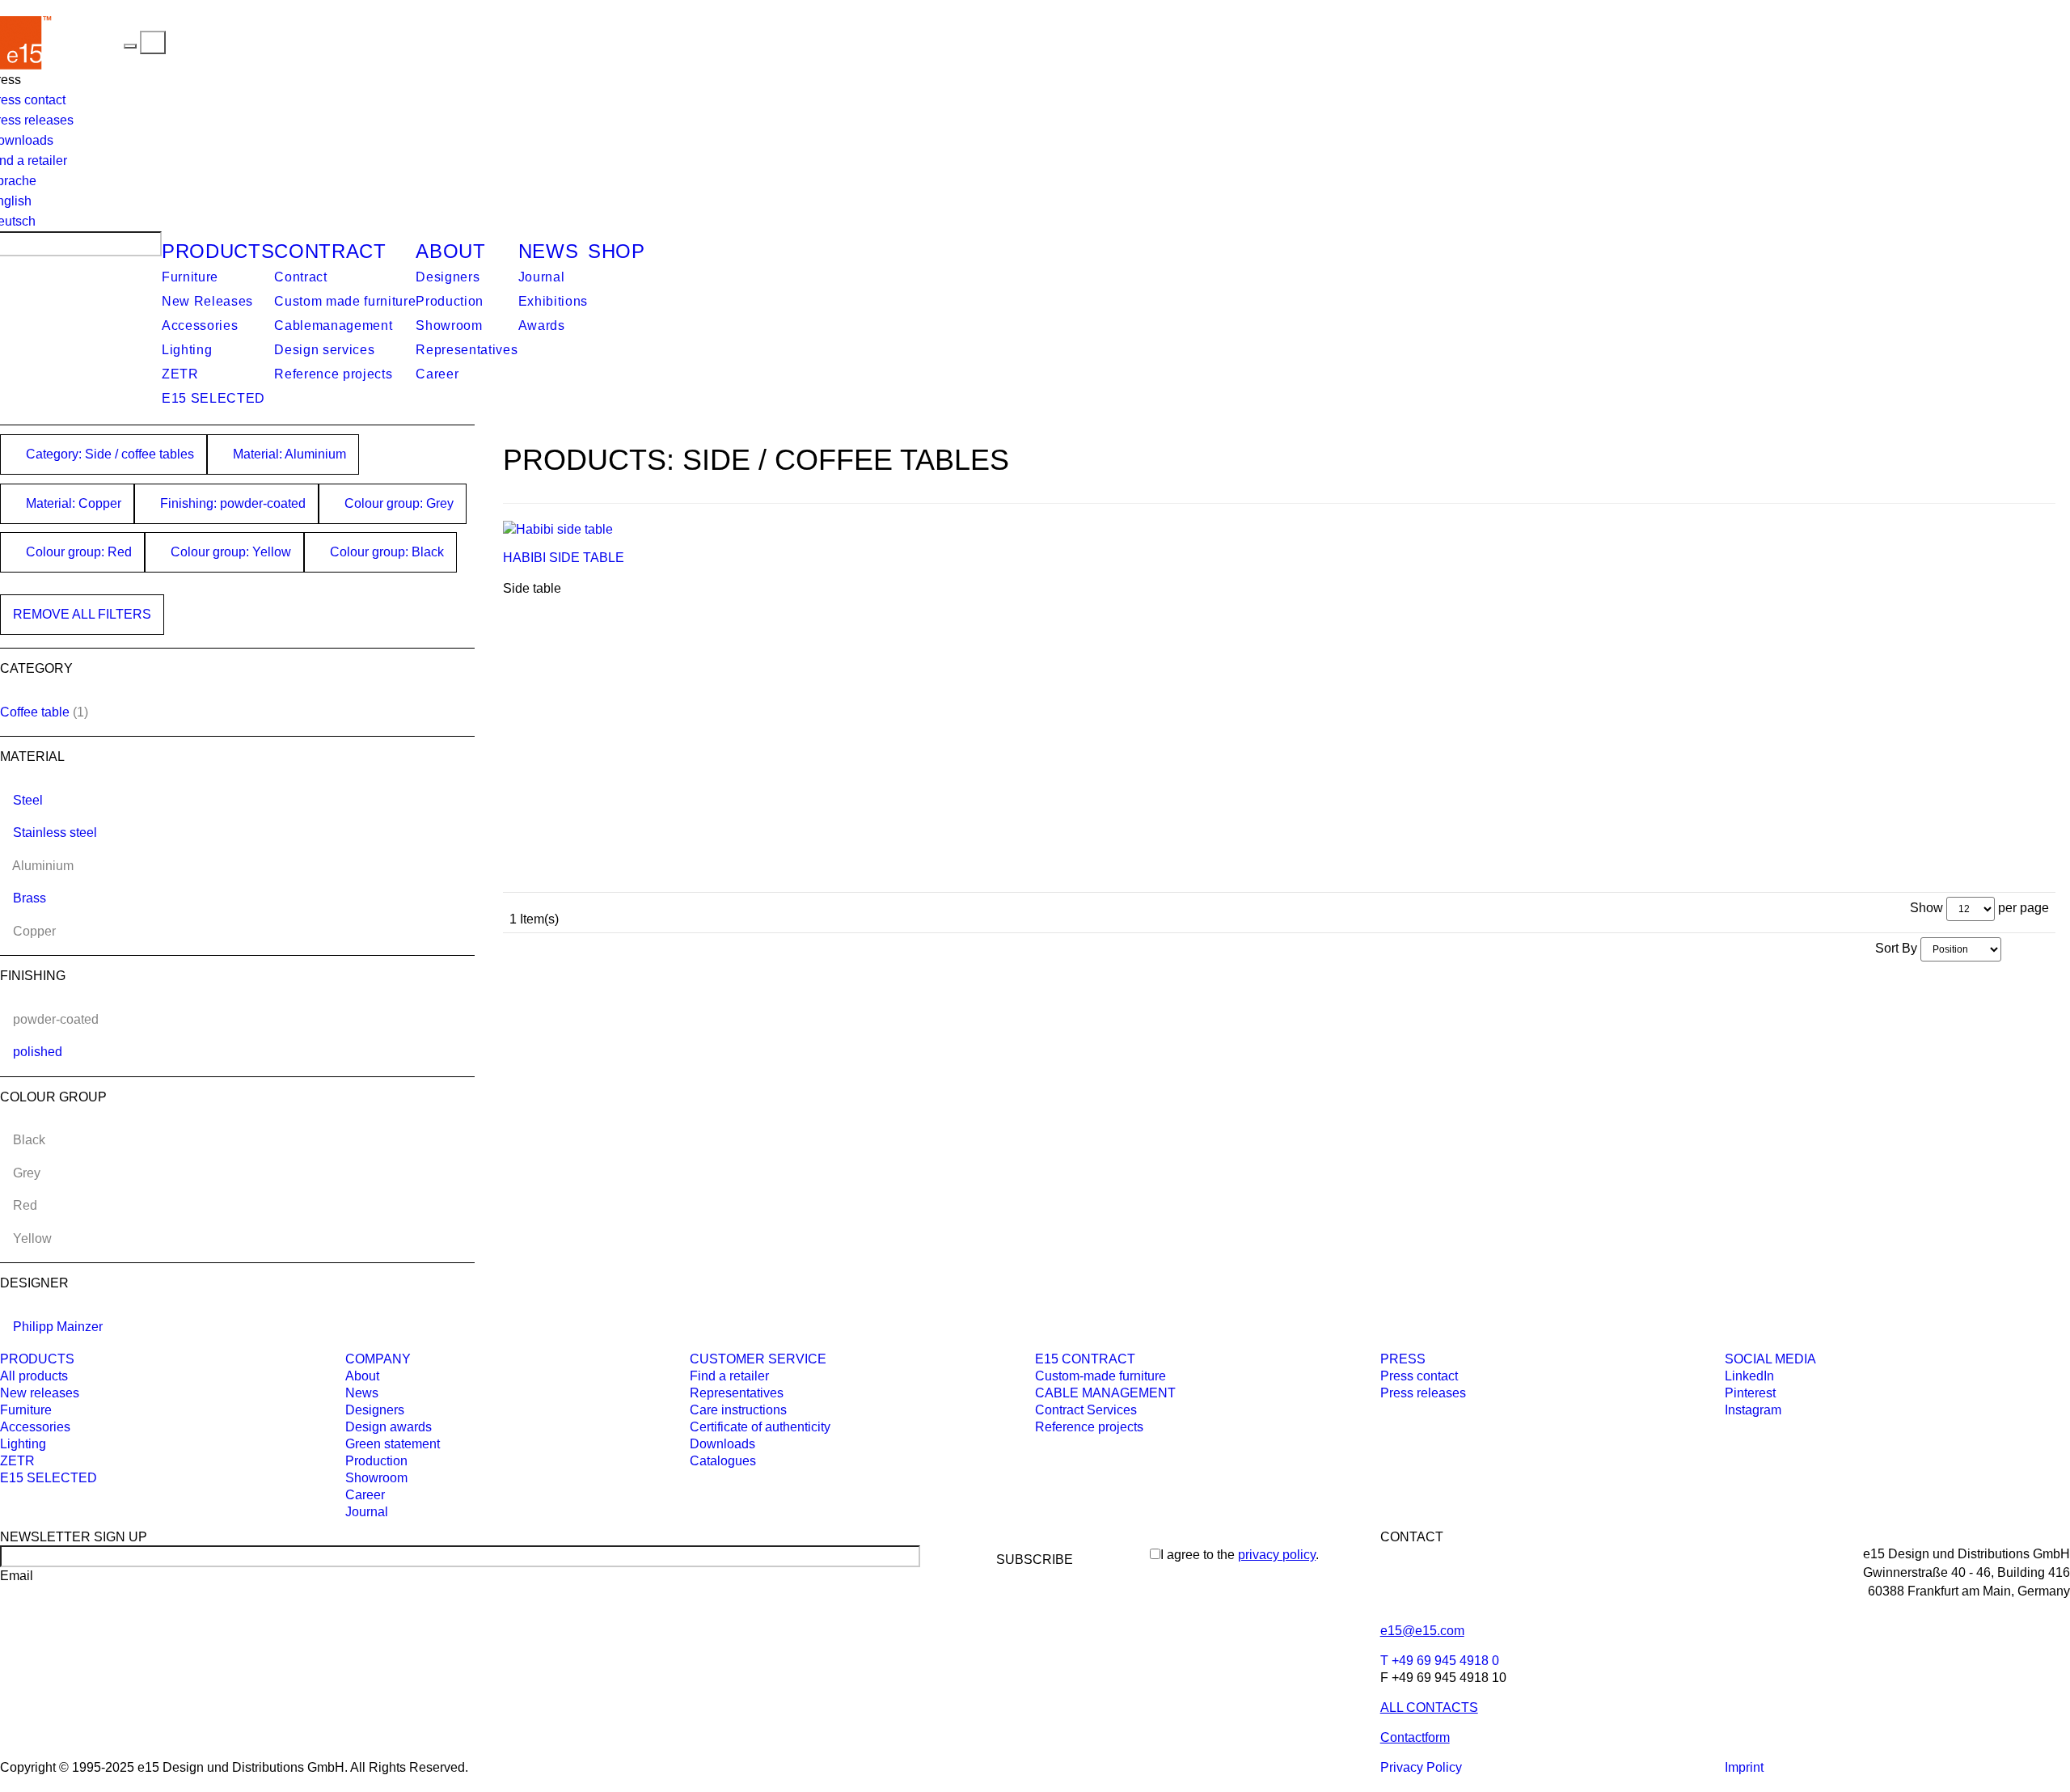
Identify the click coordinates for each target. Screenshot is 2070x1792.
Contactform (1415, 1737)
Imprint (1744, 1767)
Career (437, 374)
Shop (617, 251)
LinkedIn (1749, 1376)
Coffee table (35, 712)
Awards (542, 325)
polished (38, 1052)
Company (378, 1359)
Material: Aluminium (288, 454)
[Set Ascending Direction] (2009, 948)
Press (1403, 1359)
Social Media (1770, 1359)
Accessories (200, 325)
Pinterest (1750, 1393)
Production (450, 301)
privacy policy (1277, 1555)
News (549, 251)
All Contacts (1429, 1707)
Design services (324, 350)
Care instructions (738, 1410)
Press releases (1423, 1393)
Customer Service (758, 1359)
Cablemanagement (333, 325)
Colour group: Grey (397, 503)
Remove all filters (82, 614)
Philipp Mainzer (58, 1327)
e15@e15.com (1422, 1631)
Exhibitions (553, 301)
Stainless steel (55, 833)
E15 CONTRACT (1085, 1359)
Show (1926, 908)
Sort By (1896, 948)
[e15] (88, 42)
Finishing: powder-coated (231, 503)
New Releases (207, 301)
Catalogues (723, 1461)
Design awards (389, 1427)
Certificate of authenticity (760, 1427)
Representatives (467, 350)
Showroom (449, 325)
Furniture (190, 277)
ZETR (180, 374)
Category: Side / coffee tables (108, 454)
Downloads (722, 1444)
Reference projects (333, 374)
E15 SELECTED (213, 398)
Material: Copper (72, 503)
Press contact (1419, 1376)
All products (34, 1376)
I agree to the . (1240, 1555)
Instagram (1753, 1410)
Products (218, 251)
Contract (330, 251)
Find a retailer (729, 1376)
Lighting (187, 350)
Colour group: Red (77, 552)
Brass (30, 898)
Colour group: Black (385, 552)
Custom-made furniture (1100, 1376)
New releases (40, 1393)
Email (17, 1576)
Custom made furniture (345, 301)
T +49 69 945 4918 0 (1440, 1661)
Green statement (393, 1444)
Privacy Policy (1421, 1767)
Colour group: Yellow (229, 552)
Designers (448, 277)
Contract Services (1086, 1410)
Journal (542, 277)
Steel (28, 800)
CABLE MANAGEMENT (1105, 1393)
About (450, 251)
